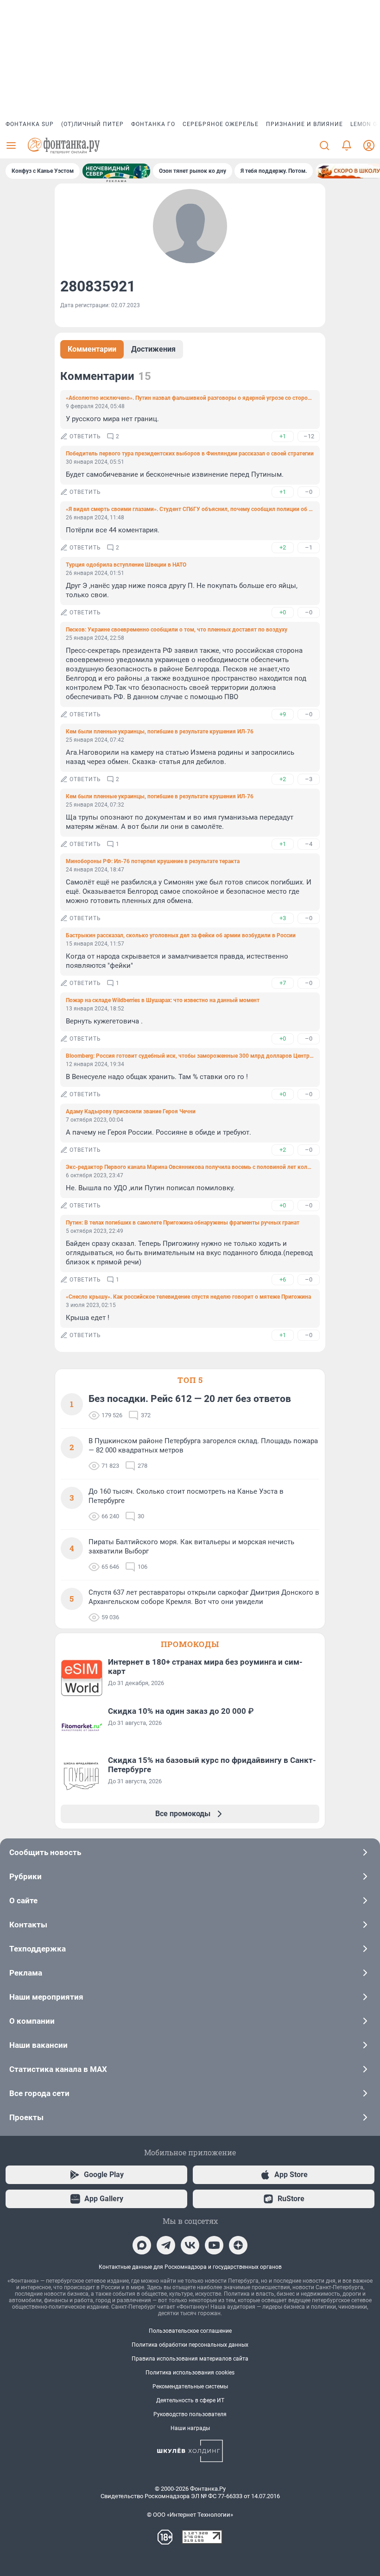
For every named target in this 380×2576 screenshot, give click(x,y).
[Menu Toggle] (11, 145)
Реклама (26, 1973)
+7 (283, 983)
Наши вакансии (38, 2045)
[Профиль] (369, 145)
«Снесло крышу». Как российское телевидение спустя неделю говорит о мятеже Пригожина (188, 1297)
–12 (309, 436)
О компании (32, 2021)
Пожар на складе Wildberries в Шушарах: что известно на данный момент (163, 1000)
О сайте (23, 1900)
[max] (142, 2245)
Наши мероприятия (46, 1997)
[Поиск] (324, 145)
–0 (309, 492)
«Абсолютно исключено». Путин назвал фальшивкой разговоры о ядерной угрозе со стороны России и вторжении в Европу (190, 398)
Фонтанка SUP (30, 124)
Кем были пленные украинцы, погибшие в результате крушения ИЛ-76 (160, 732)
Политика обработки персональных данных (190, 2345)
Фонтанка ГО (153, 124)
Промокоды (190, 1644)
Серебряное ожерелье (221, 124)
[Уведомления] (347, 145)
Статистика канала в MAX (58, 2069)
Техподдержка (38, 1949)
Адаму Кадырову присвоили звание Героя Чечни (131, 1111)
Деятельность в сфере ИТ (190, 2400)
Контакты (28, 1925)
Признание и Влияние (304, 124)
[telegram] (166, 2245)
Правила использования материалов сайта (190, 2359)
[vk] (190, 2245)
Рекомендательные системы (190, 2387)
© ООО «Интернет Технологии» (190, 2515)
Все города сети (39, 2093)
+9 (283, 714)
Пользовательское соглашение (190, 2331)
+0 (283, 612)
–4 (309, 844)
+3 (283, 918)
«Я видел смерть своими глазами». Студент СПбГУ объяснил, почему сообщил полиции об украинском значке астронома (190, 509)
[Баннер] (116, 171)
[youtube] (214, 2245)
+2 (283, 547)
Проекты (26, 2117)
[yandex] (238, 2245)
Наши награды (190, 2428)
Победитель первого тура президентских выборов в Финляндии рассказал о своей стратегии (190, 454)
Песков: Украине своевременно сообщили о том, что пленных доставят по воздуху (177, 630)
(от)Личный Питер (92, 124)
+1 (283, 436)
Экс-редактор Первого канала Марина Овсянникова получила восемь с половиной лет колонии (190, 1167)
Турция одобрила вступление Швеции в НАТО (126, 565)
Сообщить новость (45, 1852)
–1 (309, 547)
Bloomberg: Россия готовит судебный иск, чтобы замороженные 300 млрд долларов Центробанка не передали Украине (190, 1056)
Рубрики (25, 1876)
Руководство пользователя (190, 2414)
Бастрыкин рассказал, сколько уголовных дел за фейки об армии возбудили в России (181, 935)
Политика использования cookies (190, 2373)
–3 (309, 779)
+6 (283, 1279)
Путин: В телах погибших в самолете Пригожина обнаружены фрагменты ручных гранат (183, 1223)
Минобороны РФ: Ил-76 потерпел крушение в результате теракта (153, 861)
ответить (85, 436)
